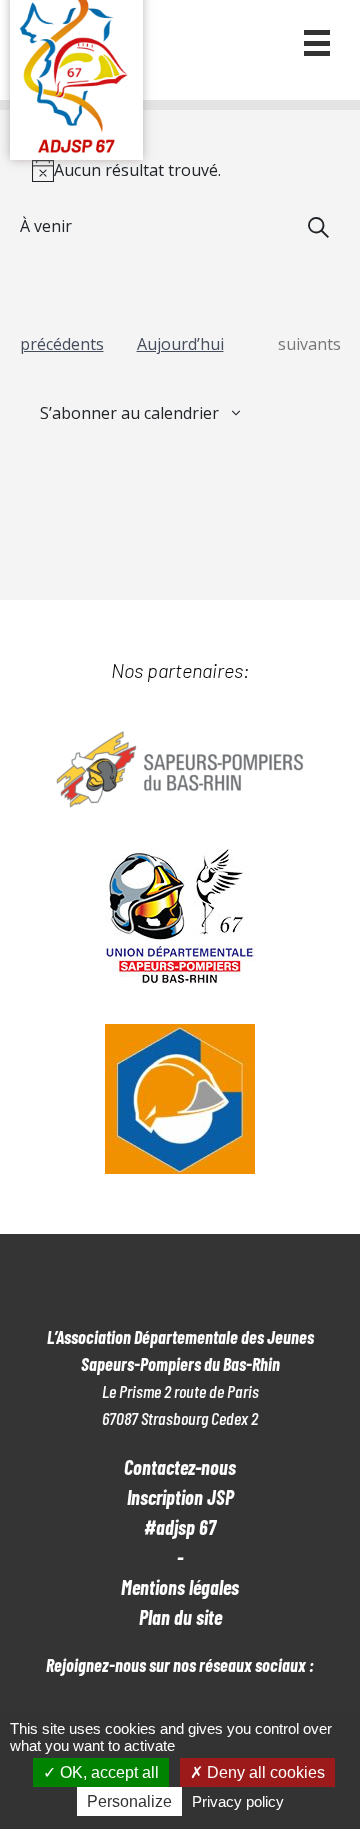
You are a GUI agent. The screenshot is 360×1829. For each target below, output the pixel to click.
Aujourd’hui (180, 344)
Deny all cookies (264, 1772)
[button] (317, 43)
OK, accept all (107, 1772)
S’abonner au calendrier (129, 413)
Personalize (129, 1801)
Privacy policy (238, 1801)
